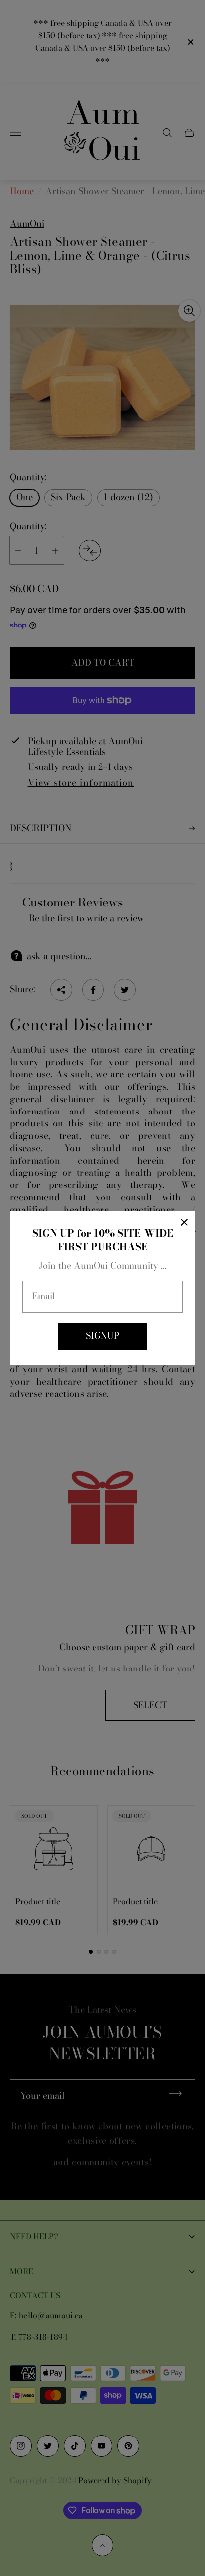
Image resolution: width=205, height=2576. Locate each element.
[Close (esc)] (184, 1222)
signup (102, 1336)
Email (44, 1296)
